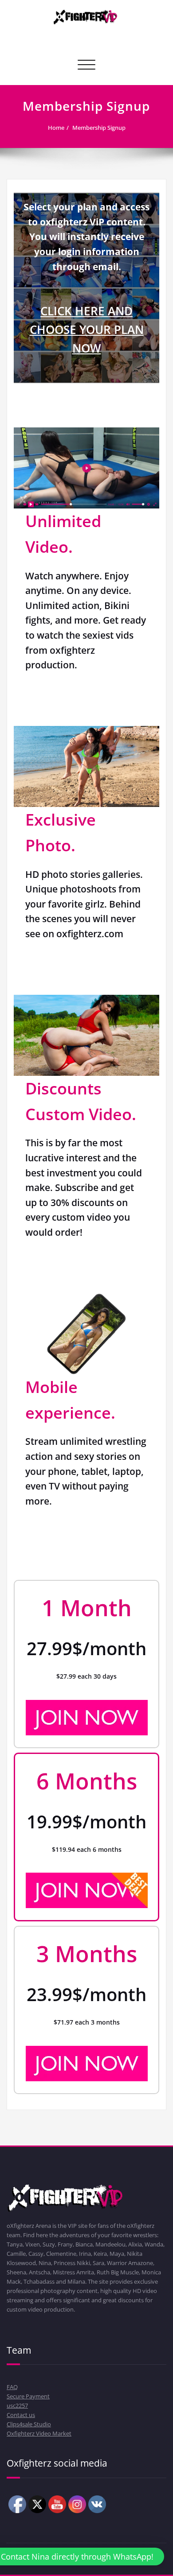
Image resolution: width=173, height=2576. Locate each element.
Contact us (21, 2415)
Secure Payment (28, 2396)
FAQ (12, 2387)
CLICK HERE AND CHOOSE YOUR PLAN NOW (87, 330)
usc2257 (17, 2405)
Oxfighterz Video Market (39, 2433)
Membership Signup (99, 128)
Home (56, 128)
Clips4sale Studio (29, 2424)
